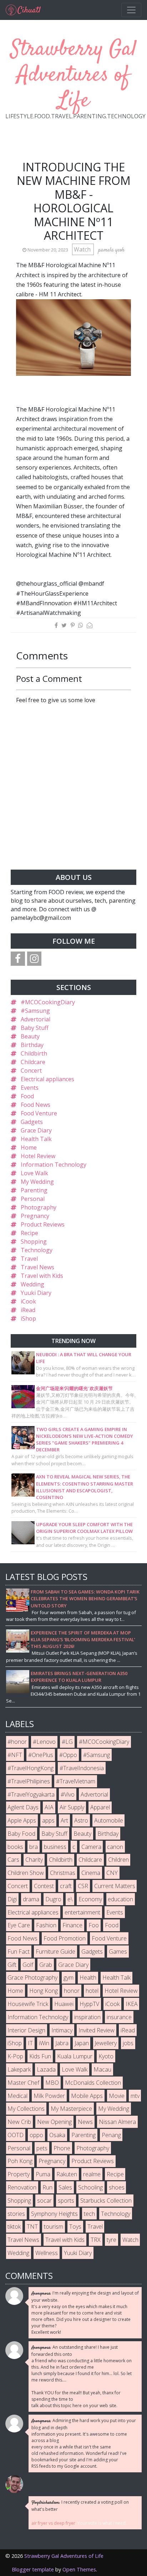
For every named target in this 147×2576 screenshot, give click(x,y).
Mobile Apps (87, 2096)
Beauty (30, 1036)
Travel (29, 1259)
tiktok (14, 2227)
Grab (46, 1965)
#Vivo (68, 1794)
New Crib (19, 2122)
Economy (90, 1899)
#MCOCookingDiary (48, 1002)
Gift (12, 1965)
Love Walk (34, 1173)
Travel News (37, 1267)
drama (31, 1899)
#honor (17, 1742)
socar (44, 2201)
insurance (119, 2017)
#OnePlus (41, 1755)
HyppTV (89, 2004)
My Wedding (37, 1182)
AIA (49, 1807)
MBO (52, 2083)
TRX (96, 2240)
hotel (92, 1991)
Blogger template (33, 2569)
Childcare (33, 1062)
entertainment (82, 1912)
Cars (13, 1860)
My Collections (26, 2109)
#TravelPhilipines (29, 1781)
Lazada (46, 2069)
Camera (91, 1847)
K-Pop (15, 2056)
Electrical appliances (47, 1079)
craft (66, 1886)
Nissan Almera (117, 2122)
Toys (75, 2227)
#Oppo (68, 1755)
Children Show (26, 1873)
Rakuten (67, 2174)
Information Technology (54, 1165)
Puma (43, 2174)
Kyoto (106, 2056)
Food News (36, 1105)
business (55, 1847)
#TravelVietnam (76, 1781)
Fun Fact (19, 1952)
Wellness (47, 2253)
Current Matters (115, 1886)
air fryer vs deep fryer (53, 2523)
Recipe (29, 1233)
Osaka (57, 2135)
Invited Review (97, 2030)
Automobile (109, 1820)
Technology (37, 1250)
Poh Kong (20, 2161)
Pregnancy (35, 1216)
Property (19, 2174)
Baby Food (21, 1834)
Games (118, 1952)
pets (42, 2148)
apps (48, 1820)
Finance (72, 1925)
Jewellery (106, 2043)
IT (30, 2043)
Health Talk (36, 1139)
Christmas (63, 1873)
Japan (82, 2043)
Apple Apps (22, 1820)
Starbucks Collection (106, 2201)
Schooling (90, 2187)
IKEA (132, 2004)
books (15, 1847)
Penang (111, 2135)
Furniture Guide (55, 1952)
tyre (111, 2240)
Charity (34, 1860)
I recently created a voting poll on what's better (80, 2506)
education (120, 1899)
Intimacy (62, 2030)
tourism (54, 2227)
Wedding (32, 1284)
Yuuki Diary (36, 1293)
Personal (33, 1199)
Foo (94, 1925)
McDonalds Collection (93, 2083)
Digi (12, 1899)
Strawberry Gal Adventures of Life (74, 75)
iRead (28, 1310)
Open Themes (79, 2569)
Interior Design (26, 2030)
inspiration (87, 2017)
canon (115, 1847)
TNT (32, 2227)
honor (72, 1991)
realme (92, 2174)
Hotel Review (38, 1156)
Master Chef (23, 2083)
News (85, 2122)
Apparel (100, 1807)
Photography (39, 1207)
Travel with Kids (42, 1276)
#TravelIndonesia (82, 1768)
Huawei (64, 2004)
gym (69, 1978)
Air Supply (72, 1807)
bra (34, 1847)
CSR (83, 1886)
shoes (117, 2187)
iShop (28, 1318)
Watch (83, 249)
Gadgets (32, 1122)
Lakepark (19, 2069)
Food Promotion (65, 1938)
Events (30, 1088)
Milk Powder (49, 2096)
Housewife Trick (28, 2004)
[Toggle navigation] (131, 10)
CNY (112, 1873)
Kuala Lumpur (75, 2056)
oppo (36, 2135)
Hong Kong (44, 1991)
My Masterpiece (71, 2109)
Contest (44, 1886)
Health (88, 1978)
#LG (67, 1742)
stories (16, 2214)
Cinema (91, 1873)
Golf (28, 1965)
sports (66, 2201)
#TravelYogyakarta (31, 1794)
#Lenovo (44, 1742)
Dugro (53, 1899)
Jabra (62, 2043)
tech (89, 2214)
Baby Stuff (35, 1028)
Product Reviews (43, 1224)
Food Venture (39, 1113)
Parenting (34, 1190)
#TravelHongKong (31, 1768)
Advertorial (36, 1019)
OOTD (16, 2135)
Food (27, 1096)
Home (29, 1147)
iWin (44, 2043)
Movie (117, 2096)
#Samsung (35, 1011)
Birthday (32, 1045)
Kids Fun (40, 2056)
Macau (102, 2069)
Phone (62, 2148)
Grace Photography (32, 1978)
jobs (128, 2043)
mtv (135, 2096)
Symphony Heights (54, 2214)
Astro (81, 1820)
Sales (65, 2187)
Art (64, 1820)
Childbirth (34, 1053)
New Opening (54, 2122)
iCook (28, 1301)
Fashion (46, 1925)
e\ (70, 1899)
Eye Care (19, 1925)
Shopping (34, 1242)
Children (118, 1860)
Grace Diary (36, 1130)
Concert (31, 1071)
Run (47, 2187)
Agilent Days (23, 1807)
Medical (17, 2096)
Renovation (22, 2187)
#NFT (15, 1755)
